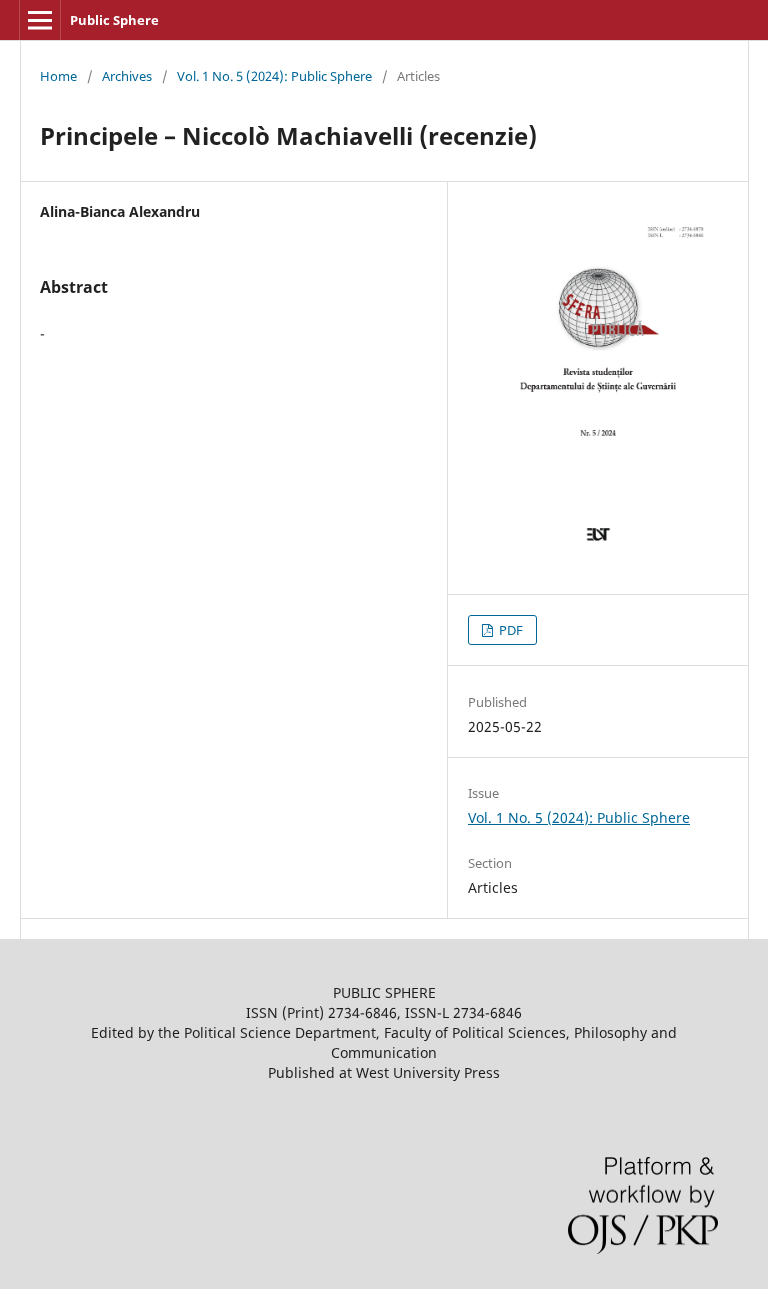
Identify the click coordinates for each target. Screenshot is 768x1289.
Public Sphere (114, 20)
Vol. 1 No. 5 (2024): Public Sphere (274, 76)
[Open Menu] (40, 20)
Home (58, 76)
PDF (509, 630)
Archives (127, 76)
